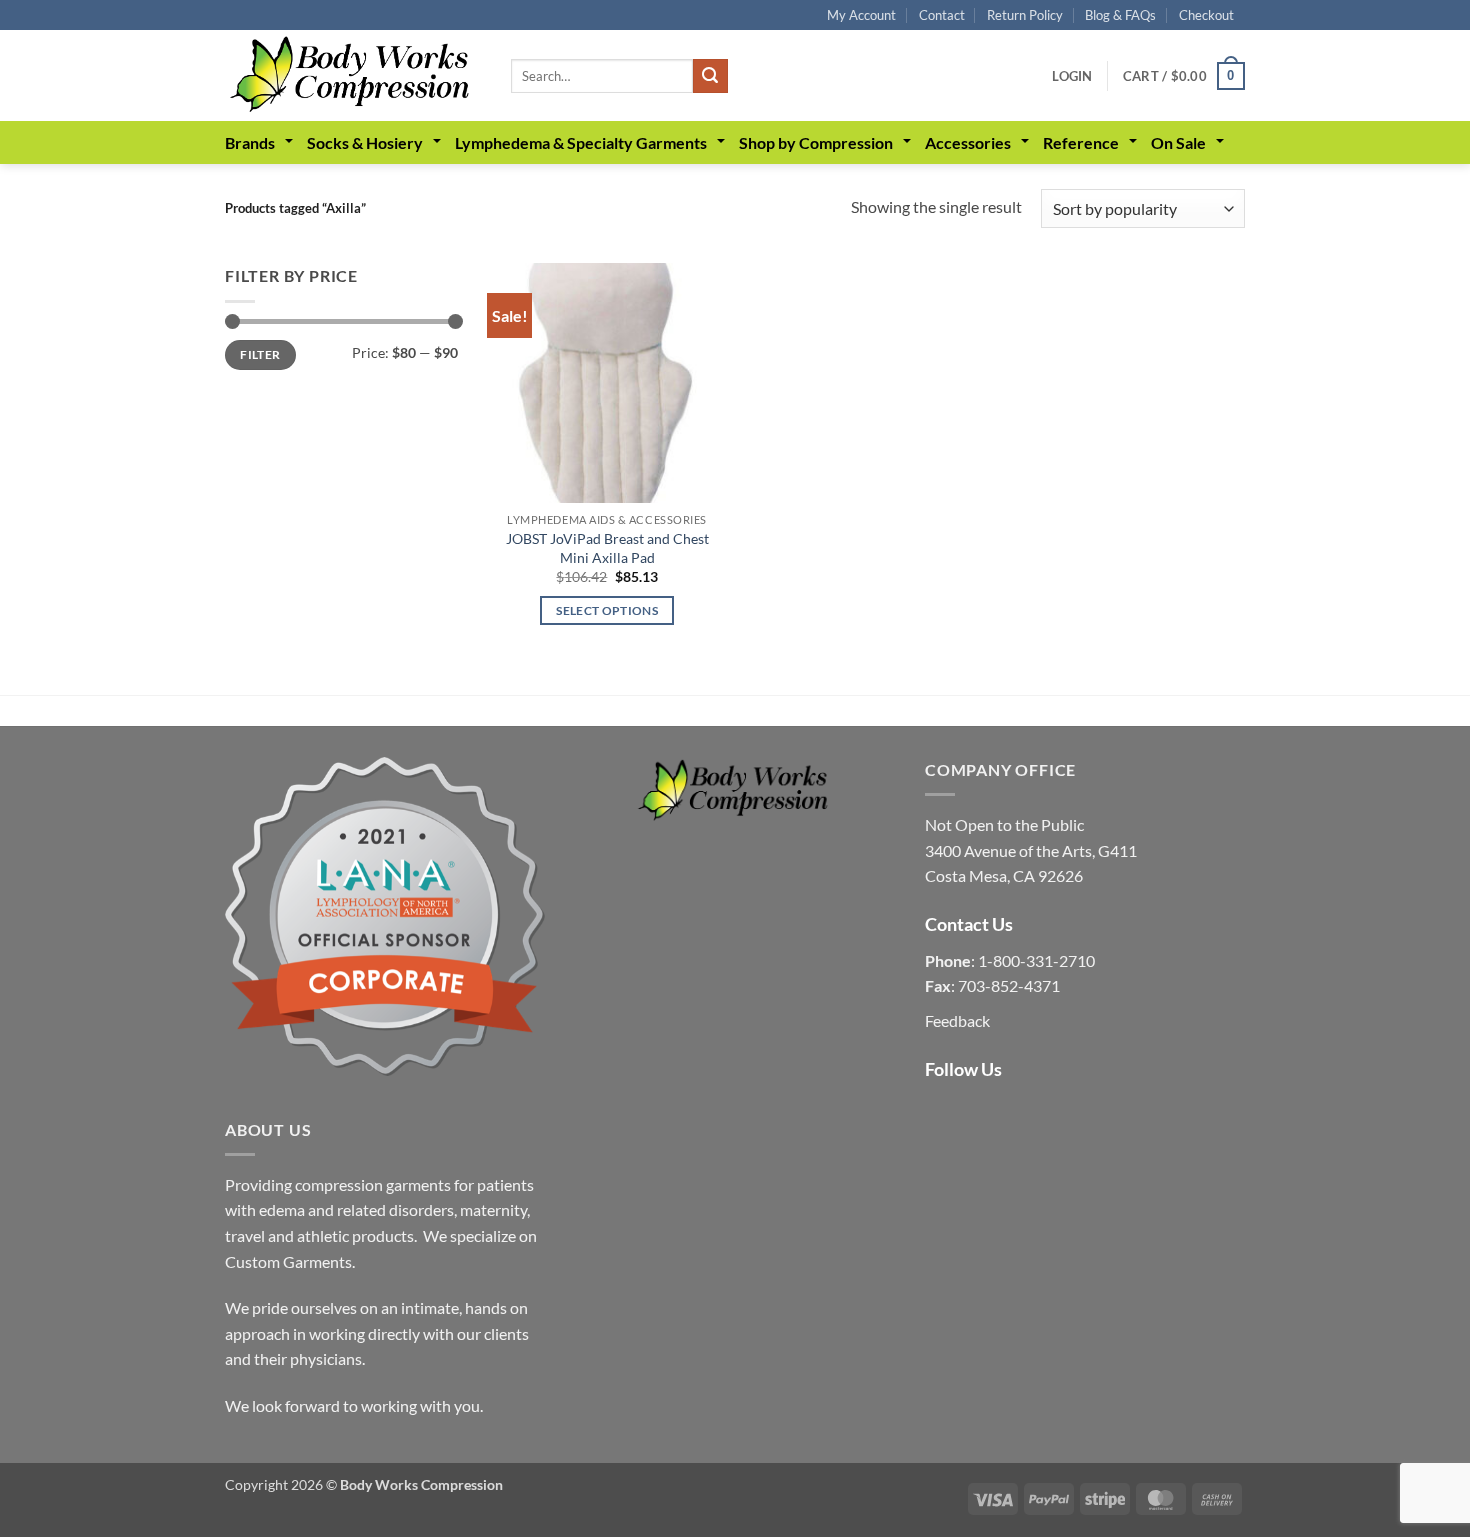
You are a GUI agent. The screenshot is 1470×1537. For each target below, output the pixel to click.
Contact (942, 15)
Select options (607, 610)
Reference (1081, 142)
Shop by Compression (816, 142)
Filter (260, 354)
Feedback (957, 1020)
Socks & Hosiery (365, 142)
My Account (861, 15)
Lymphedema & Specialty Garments (581, 142)
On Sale (1178, 142)
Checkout (1206, 15)
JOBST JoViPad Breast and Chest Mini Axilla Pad (607, 548)
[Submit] (710, 76)
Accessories (968, 142)
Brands (250, 142)
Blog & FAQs (1120, 15)
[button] (1072, 76)
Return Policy (1025, 15)
